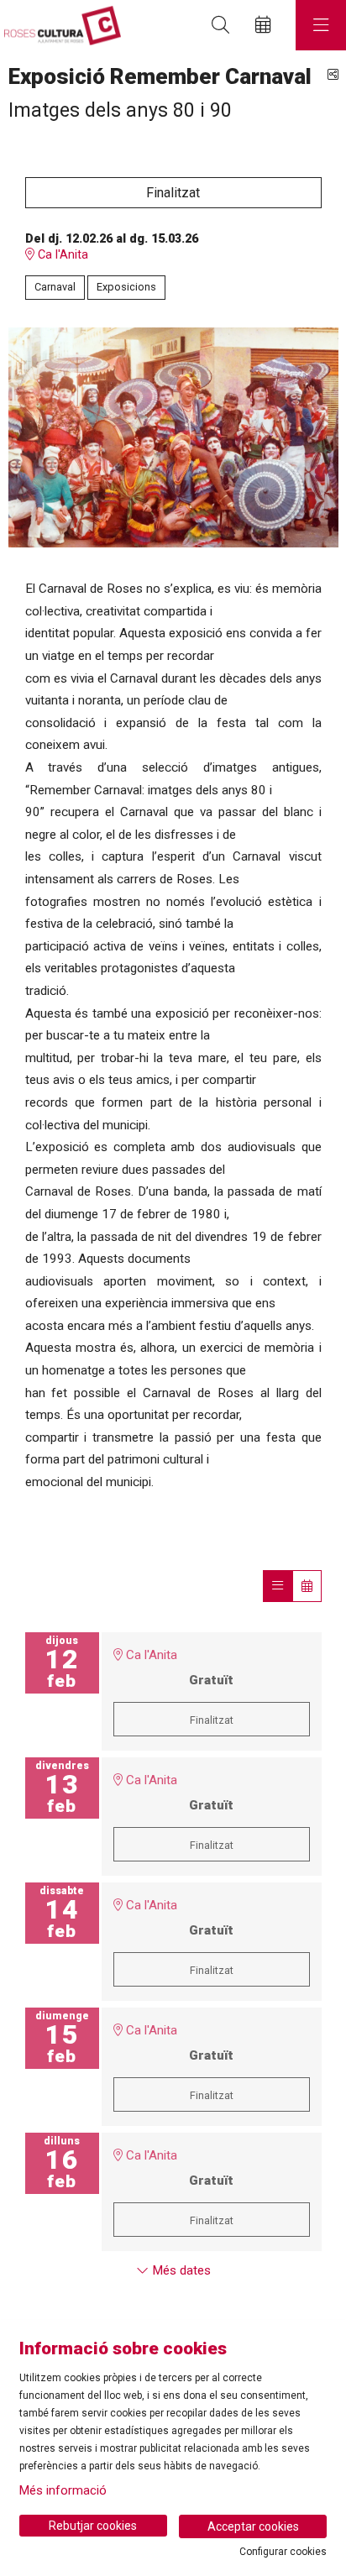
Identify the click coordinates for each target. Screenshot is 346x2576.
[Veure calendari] (307, 1586)
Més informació (63, 2490)
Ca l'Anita (61, 255)
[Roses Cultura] (60, 26)
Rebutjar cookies (93, 2526)
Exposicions (126, 287)
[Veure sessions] (278, 1586)
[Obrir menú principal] (321, 25)
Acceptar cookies (253, 2526)
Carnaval (55, 287)
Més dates (180, 2270)
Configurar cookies (283, 2552)
